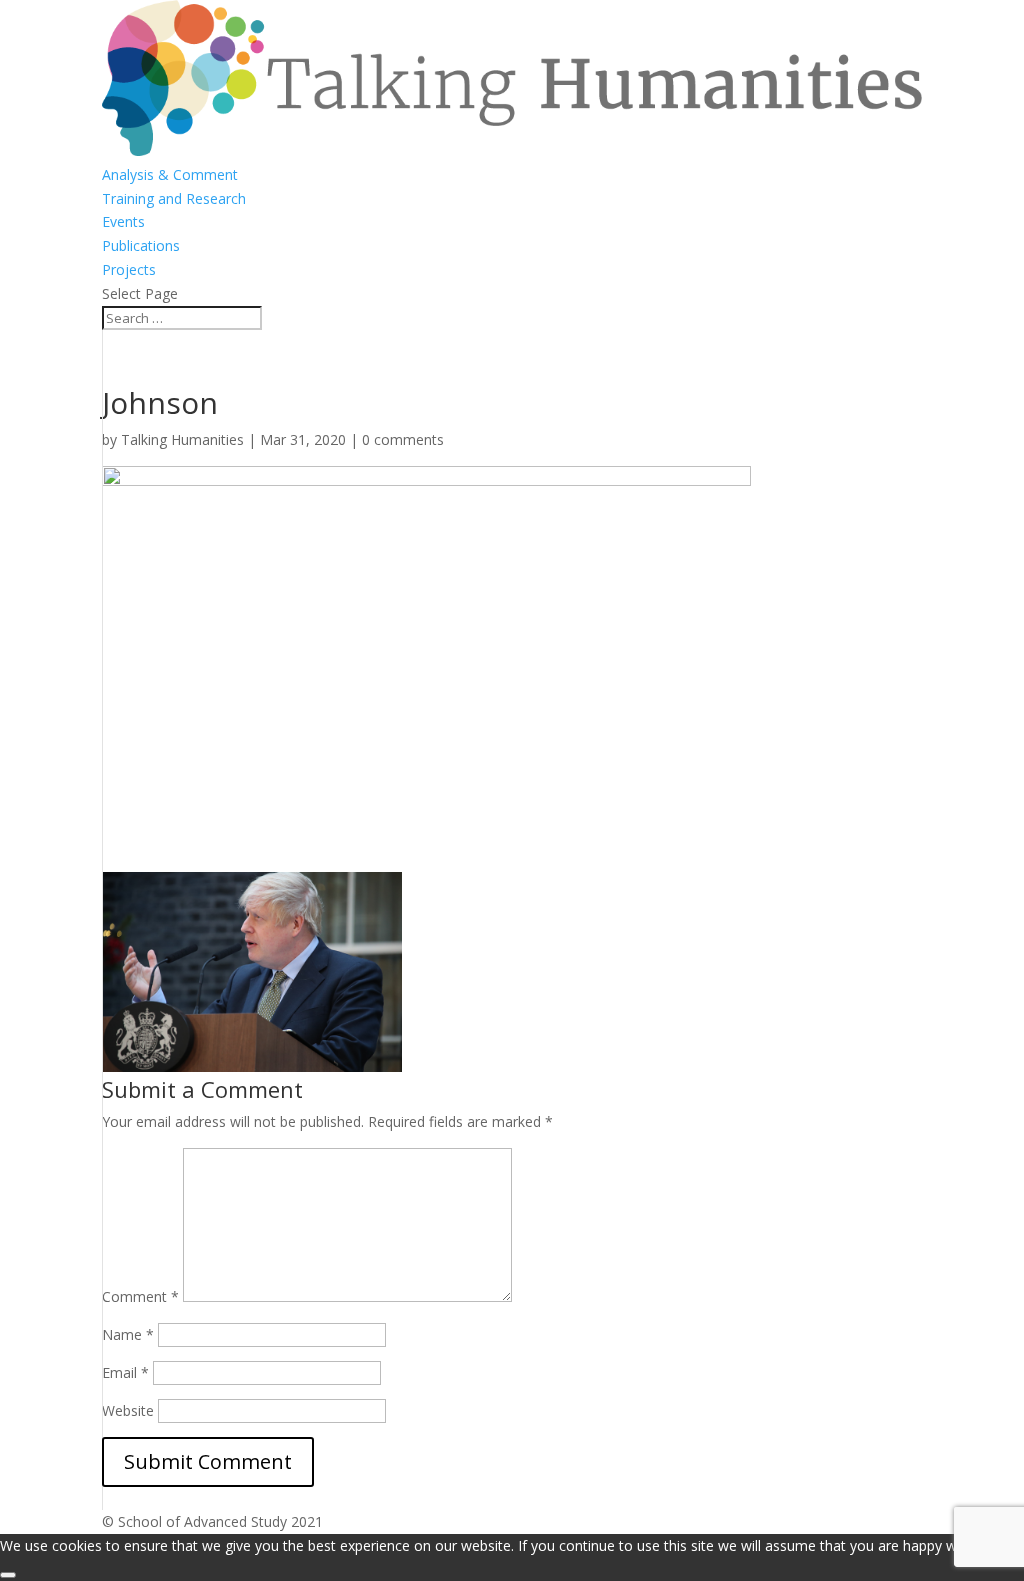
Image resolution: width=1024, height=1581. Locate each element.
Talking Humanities (182, 439)
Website (128, 1410)
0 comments (403, 439)
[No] (8, 1575)
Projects (129, 269)
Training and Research (174, 198)
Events (123, 221)
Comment (140, 1296)
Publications (141, 245)
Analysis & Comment (170, 174)
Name (128, 1334)
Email (125, 1372)
